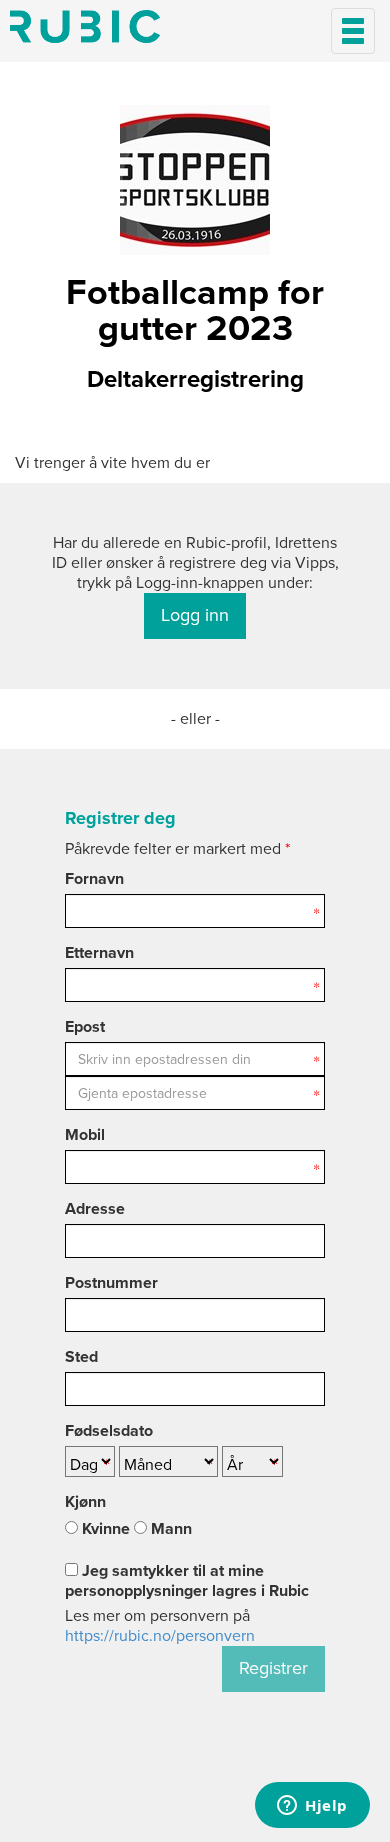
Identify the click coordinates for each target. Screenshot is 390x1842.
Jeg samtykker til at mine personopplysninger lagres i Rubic (187, 1581)
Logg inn (195, 615)
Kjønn (85, 1502)
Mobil (85, 1135)
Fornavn (94, 879)
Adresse (95, 1209)
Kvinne (104, 1529)
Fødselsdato (109, 1431)
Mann (169, 1529)
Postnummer (111, 1283)
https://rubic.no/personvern (160, 1636)
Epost (85, 1027)
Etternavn (99, 953)
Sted (81, 1357)
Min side (85, 26)
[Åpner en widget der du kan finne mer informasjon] (312, 1807)
